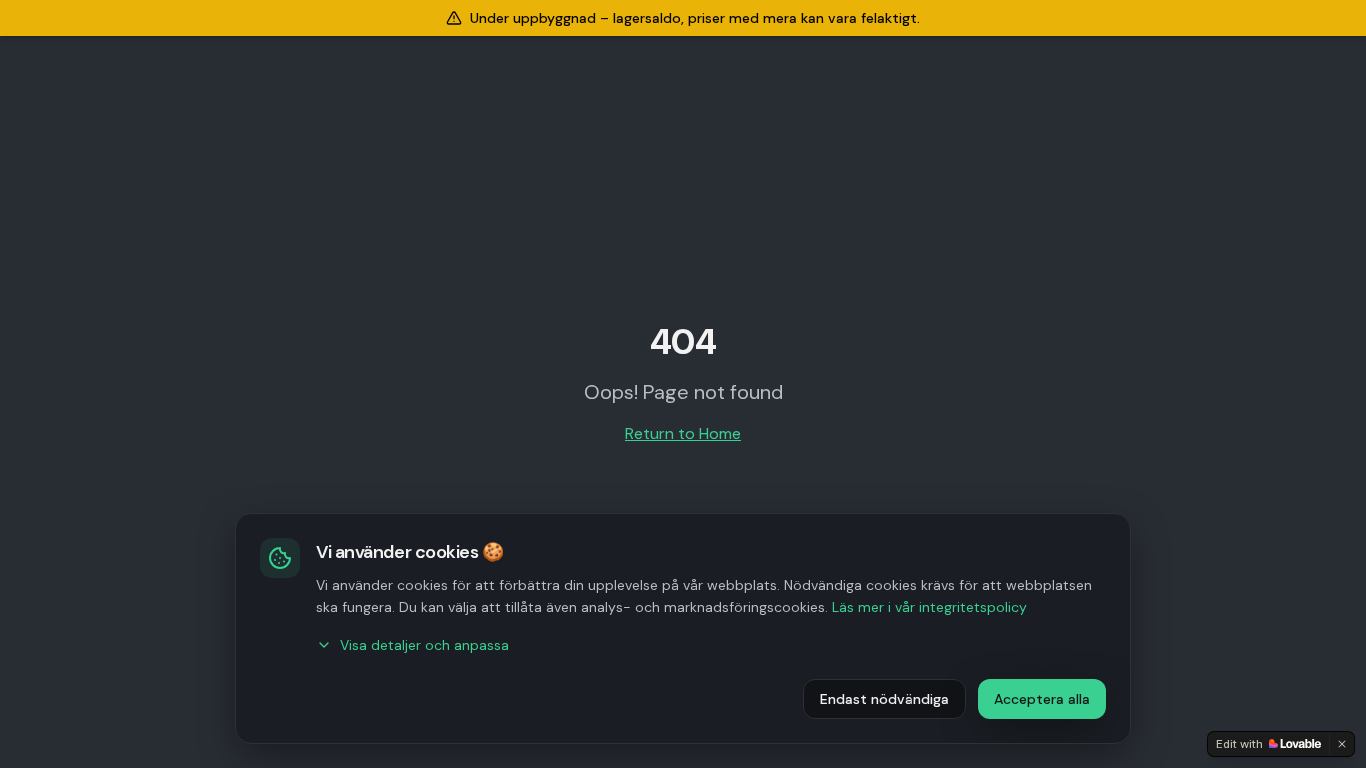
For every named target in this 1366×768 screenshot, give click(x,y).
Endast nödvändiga (884, 699)
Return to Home (683, 433)
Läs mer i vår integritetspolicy (929, 607)
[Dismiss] (1342, 744)
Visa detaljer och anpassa (424, 645)
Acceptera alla (1042, 699)
